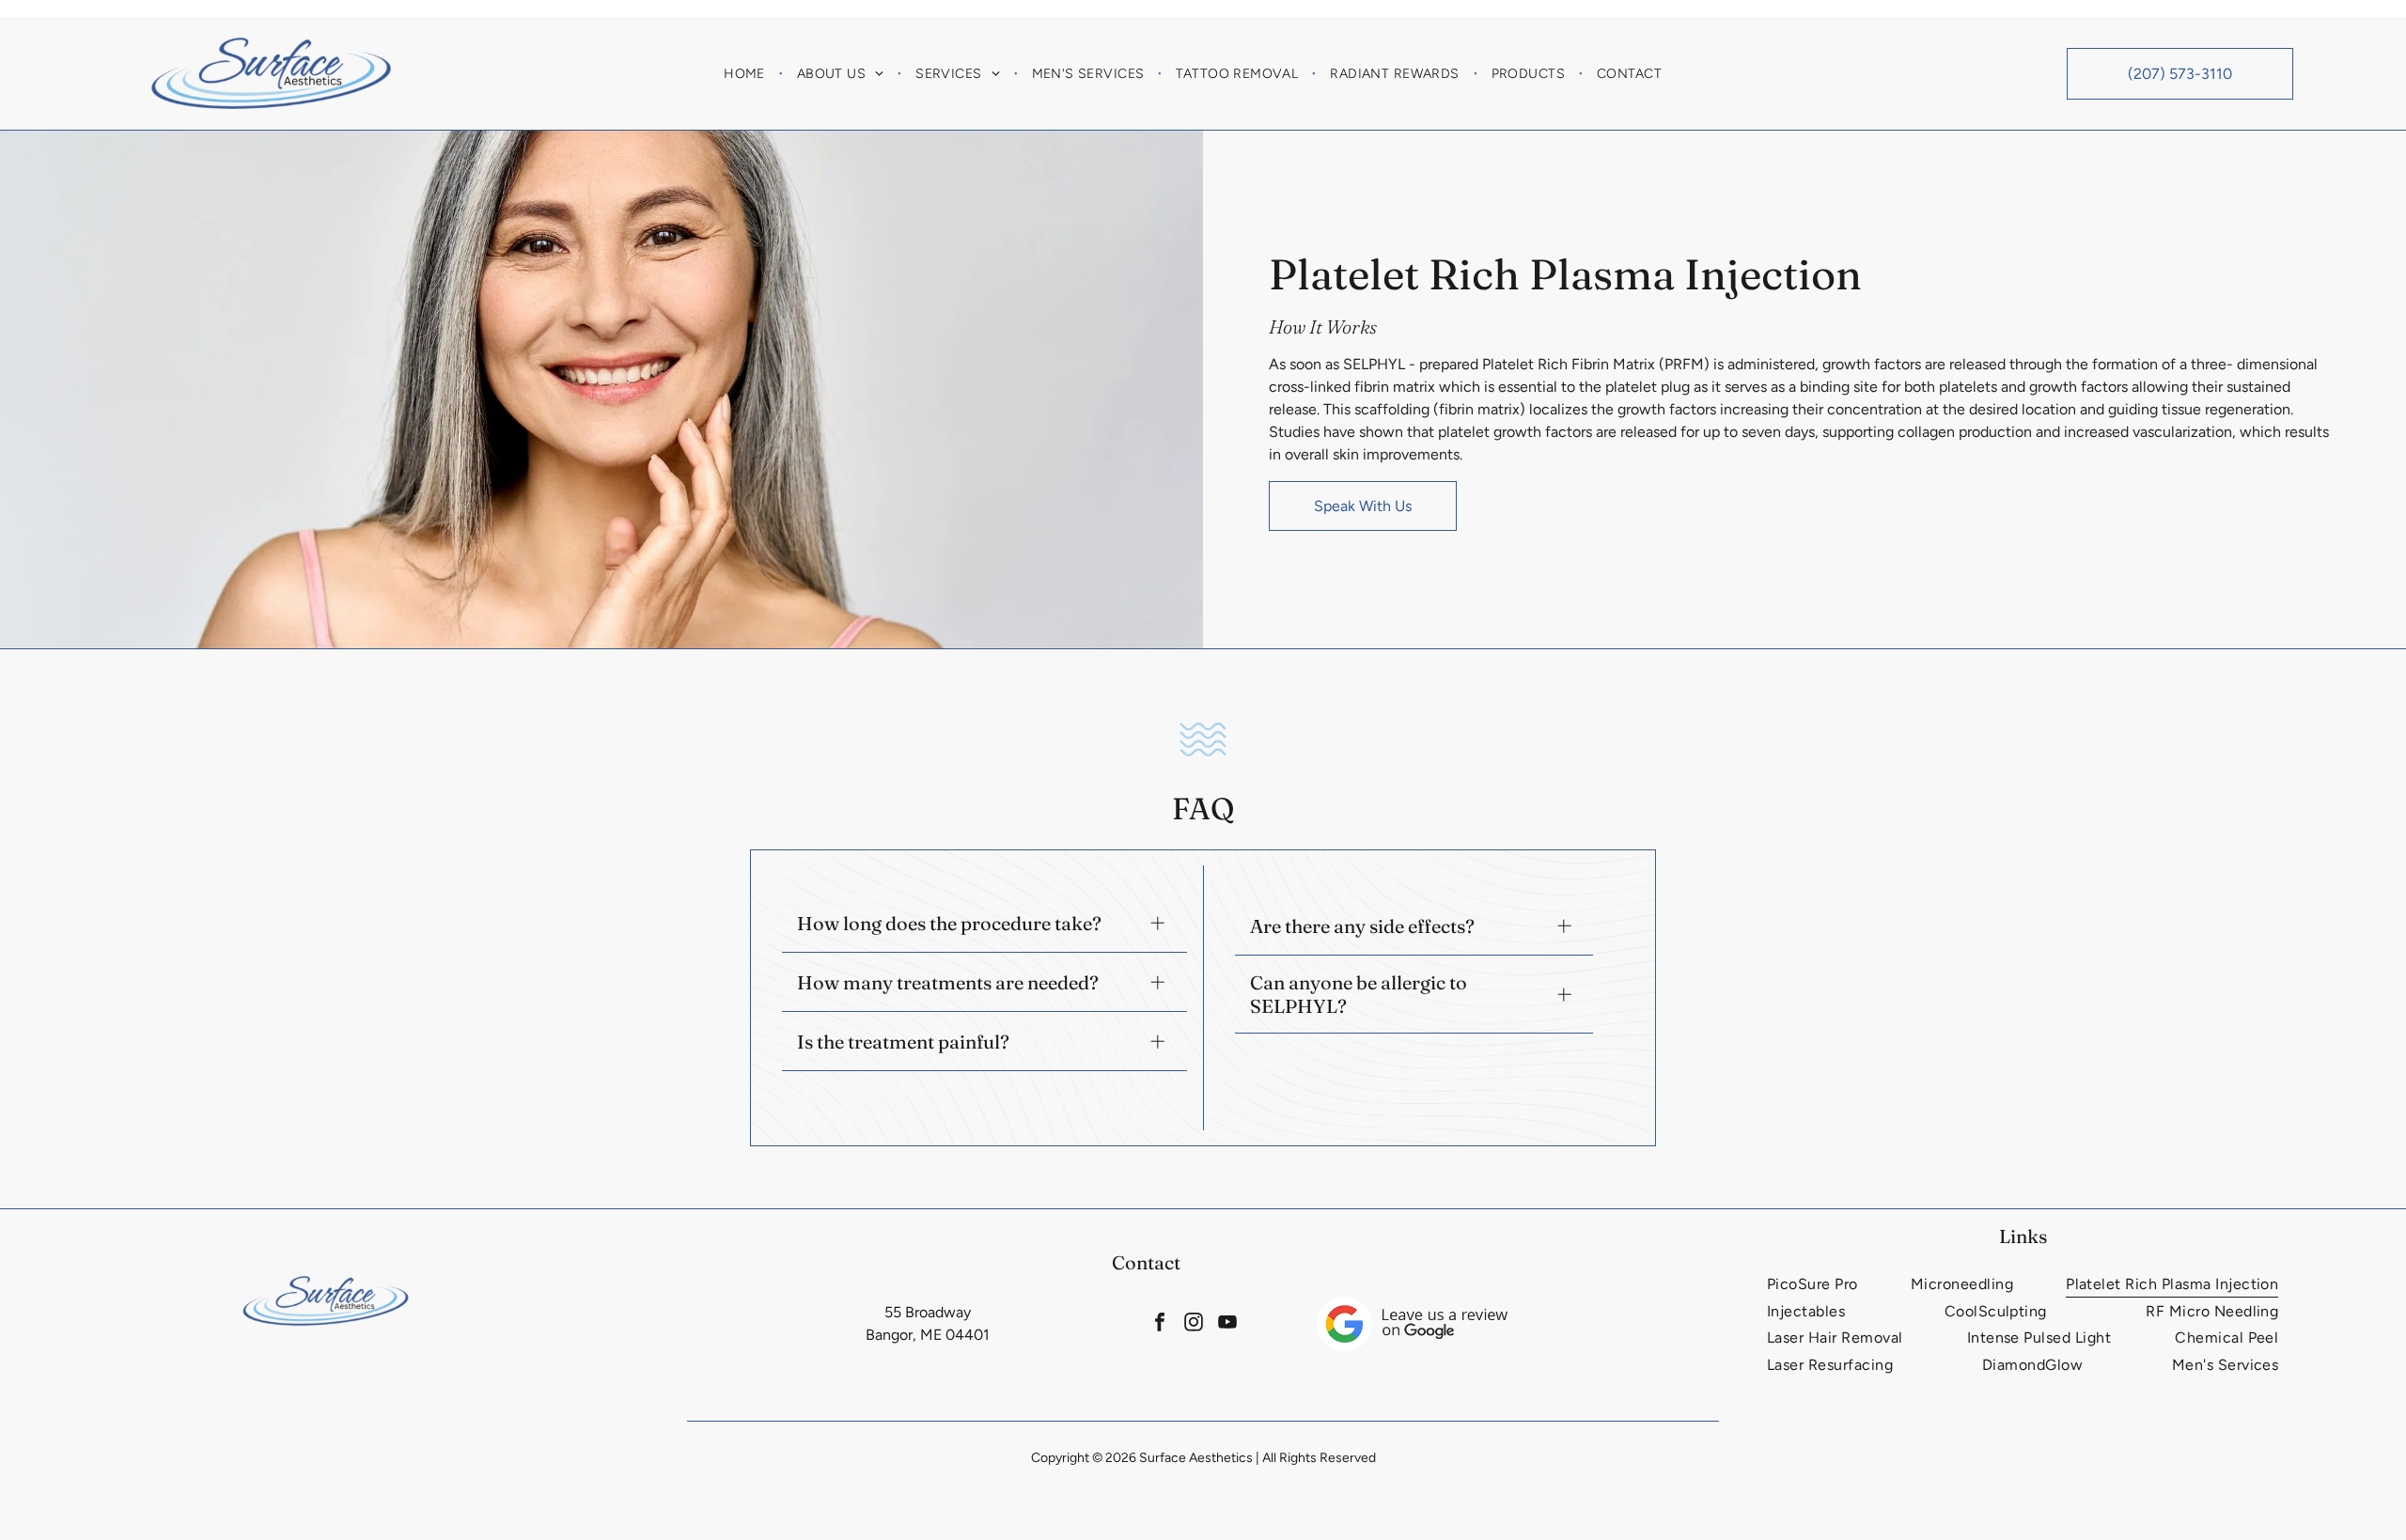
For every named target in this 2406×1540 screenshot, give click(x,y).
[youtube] (1228, 1324)
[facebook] (1160, 1324)
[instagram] (1194, 1324)
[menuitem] (746, 73)
